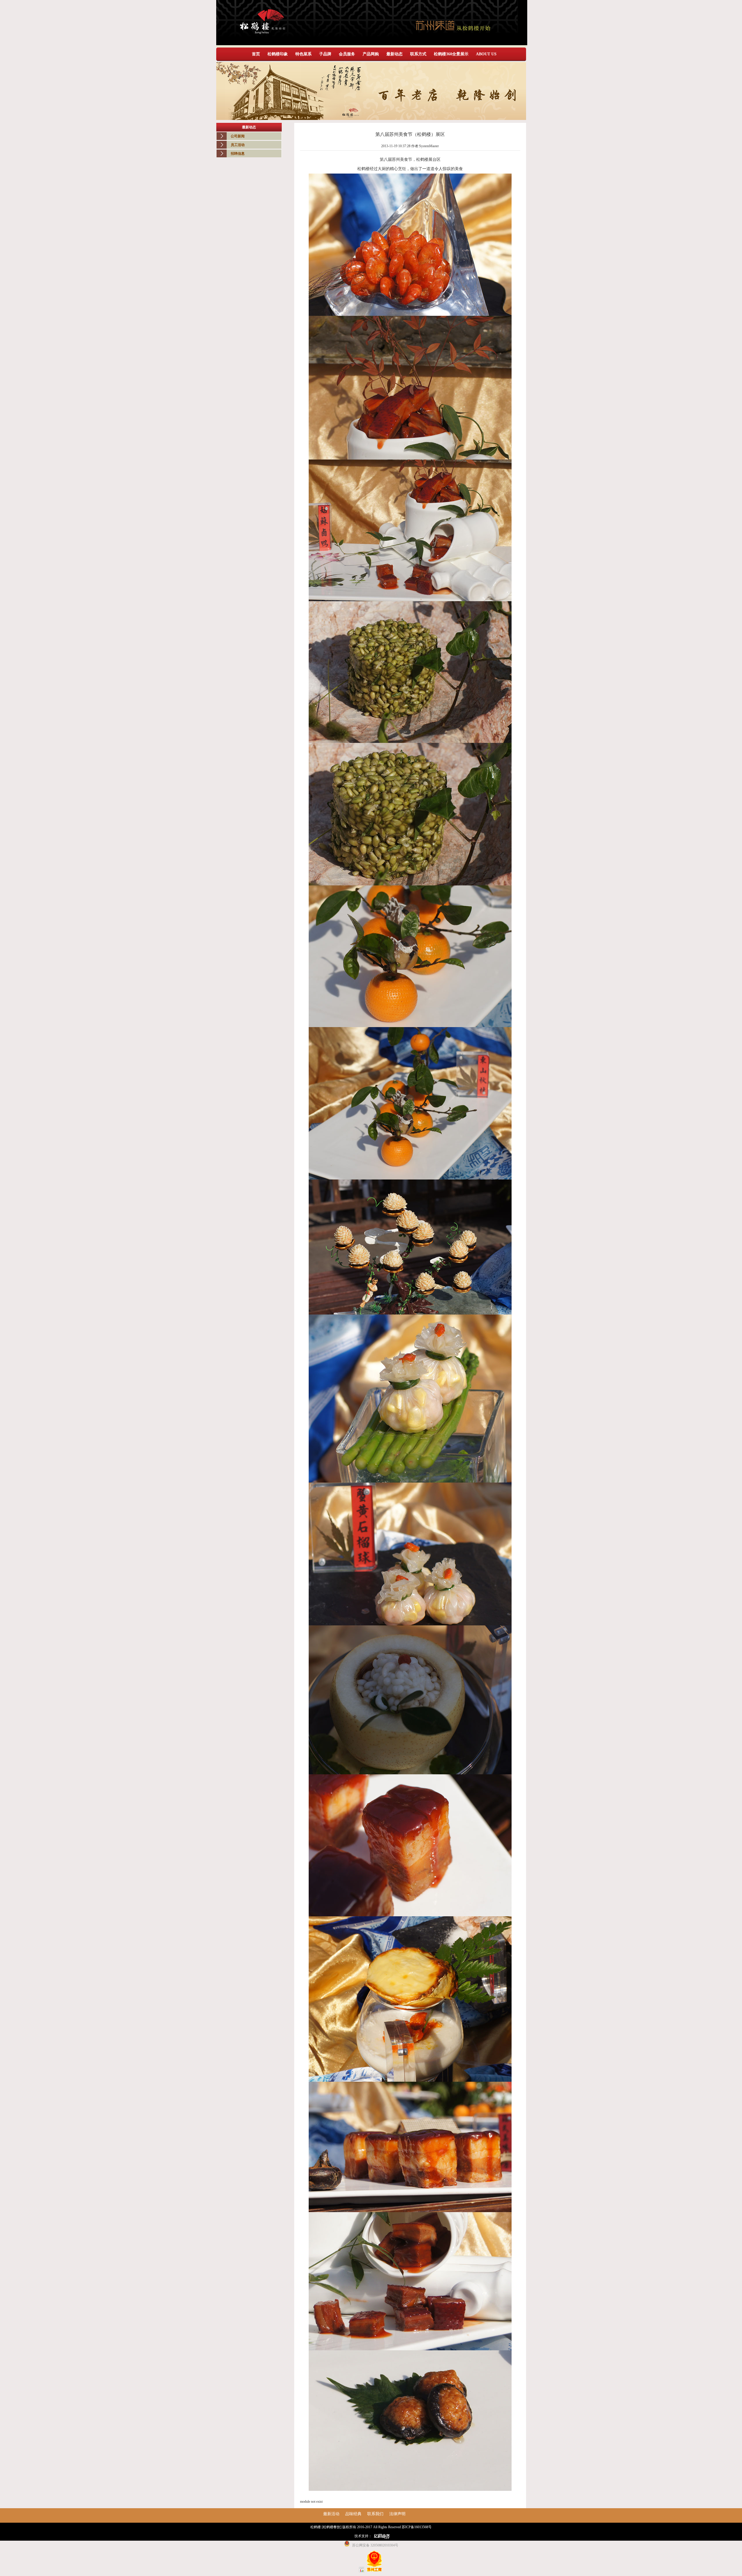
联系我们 (375, 2514)
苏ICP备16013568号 (417, 2527)
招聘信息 (238, 154)
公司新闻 (238, 136)
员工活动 (238, 145)
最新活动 (331, 2514)
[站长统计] (362, 2571)
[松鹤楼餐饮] (332, 2527)
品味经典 (353, 2514)
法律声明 (397, 2514)
